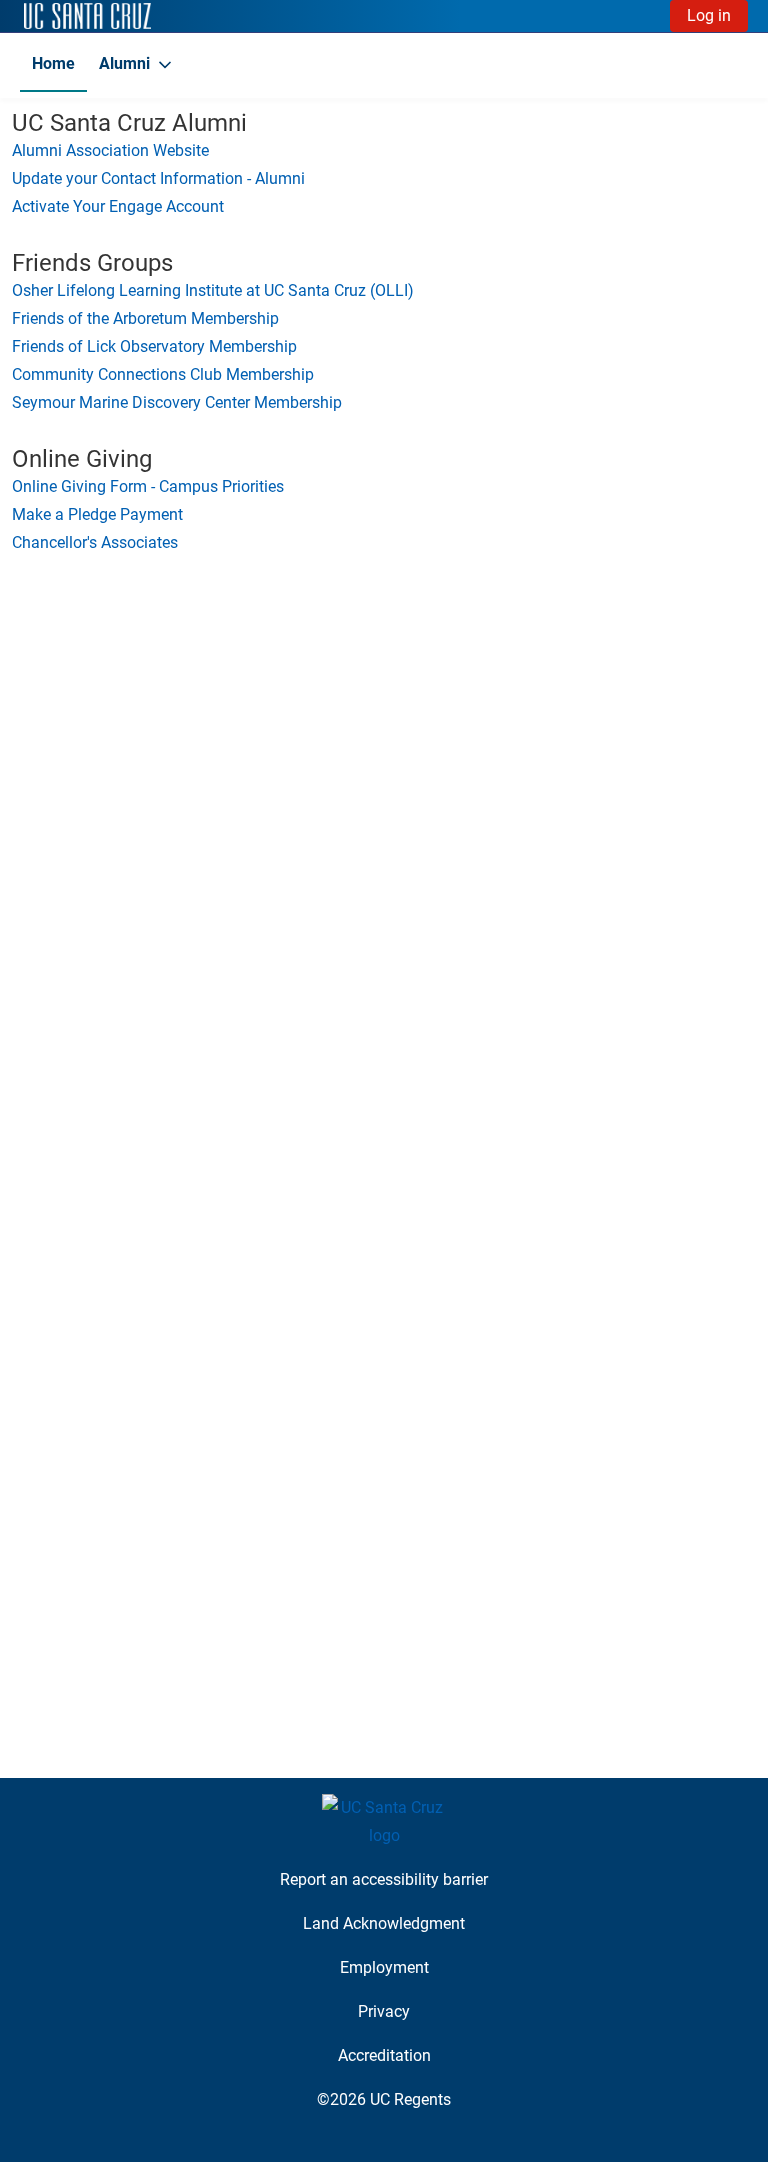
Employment (384, 1967)
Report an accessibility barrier (384, 1879)
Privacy (384, 2011)
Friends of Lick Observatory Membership (154, 346)
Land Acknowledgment (384, 1923)
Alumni (124, 63)
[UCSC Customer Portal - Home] (87, 16)
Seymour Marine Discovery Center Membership (177, 402)
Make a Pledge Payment (97, 514)
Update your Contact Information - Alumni (158, 178)
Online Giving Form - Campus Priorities (148, 486)
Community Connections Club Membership (163, 374)
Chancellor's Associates (95, 542)
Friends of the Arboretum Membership (145, 318)
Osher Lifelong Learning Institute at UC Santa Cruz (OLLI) (213, 290)
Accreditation (384, 2055)
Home (53, 63)
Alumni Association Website (110, 150)
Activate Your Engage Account (118, 206)
